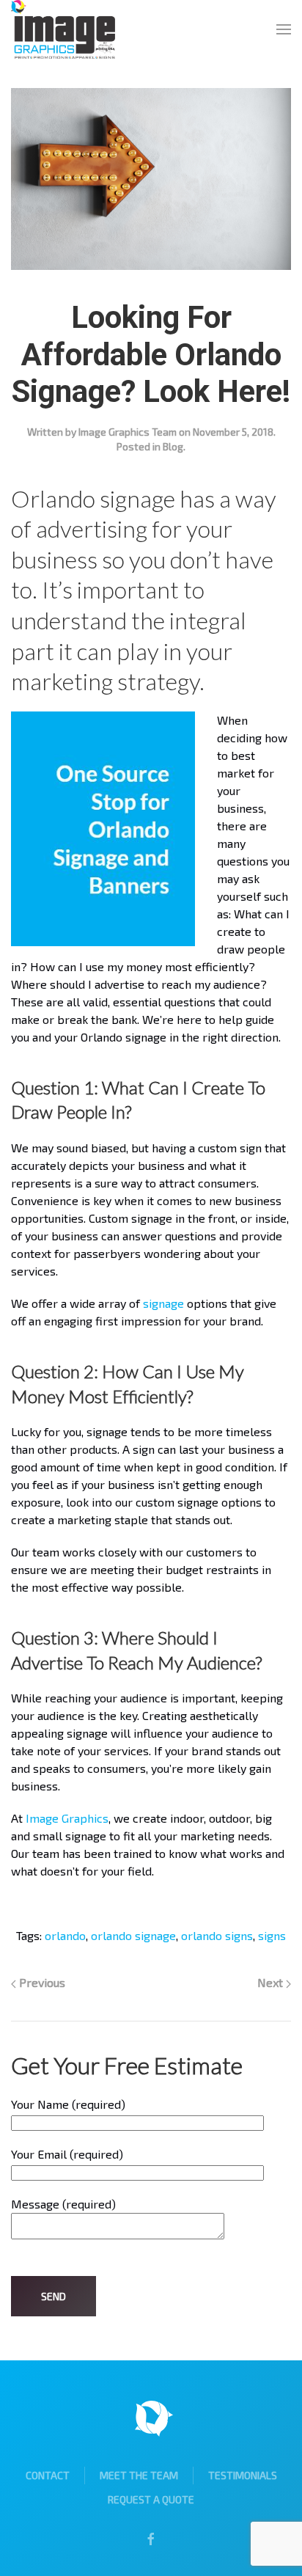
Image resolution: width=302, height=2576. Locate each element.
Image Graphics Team (128, 432)
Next (272, 1982)
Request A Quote (151, 2499)
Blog (173, 446)
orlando (65, 1935)
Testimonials (243, 2475)
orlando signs (217, 1935)
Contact (48, 2475)
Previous (41, 1982)
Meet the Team (139, 2475)
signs (272, 1935)
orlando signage (133, 1935)
